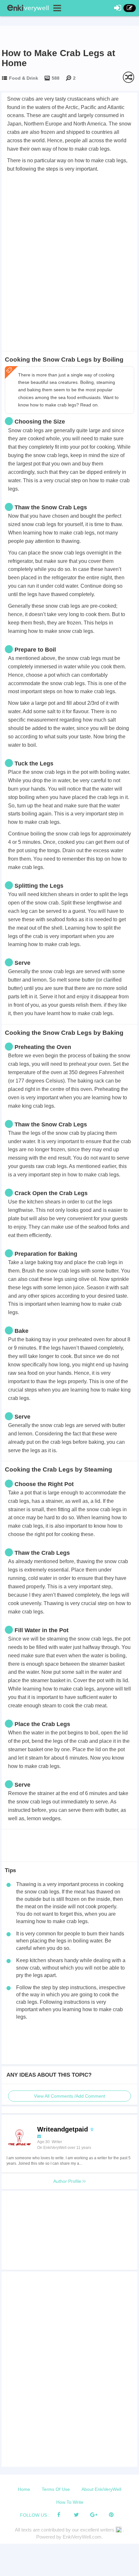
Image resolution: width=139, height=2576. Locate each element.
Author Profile (68, 2181)
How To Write (70, 2502)
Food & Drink (24, 78)
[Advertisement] (69, 246)
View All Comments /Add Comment (69, 2096)
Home (24, 2489)
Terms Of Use (56, 2489)
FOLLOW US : (35, 2515)
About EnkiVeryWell (101, 2489)
